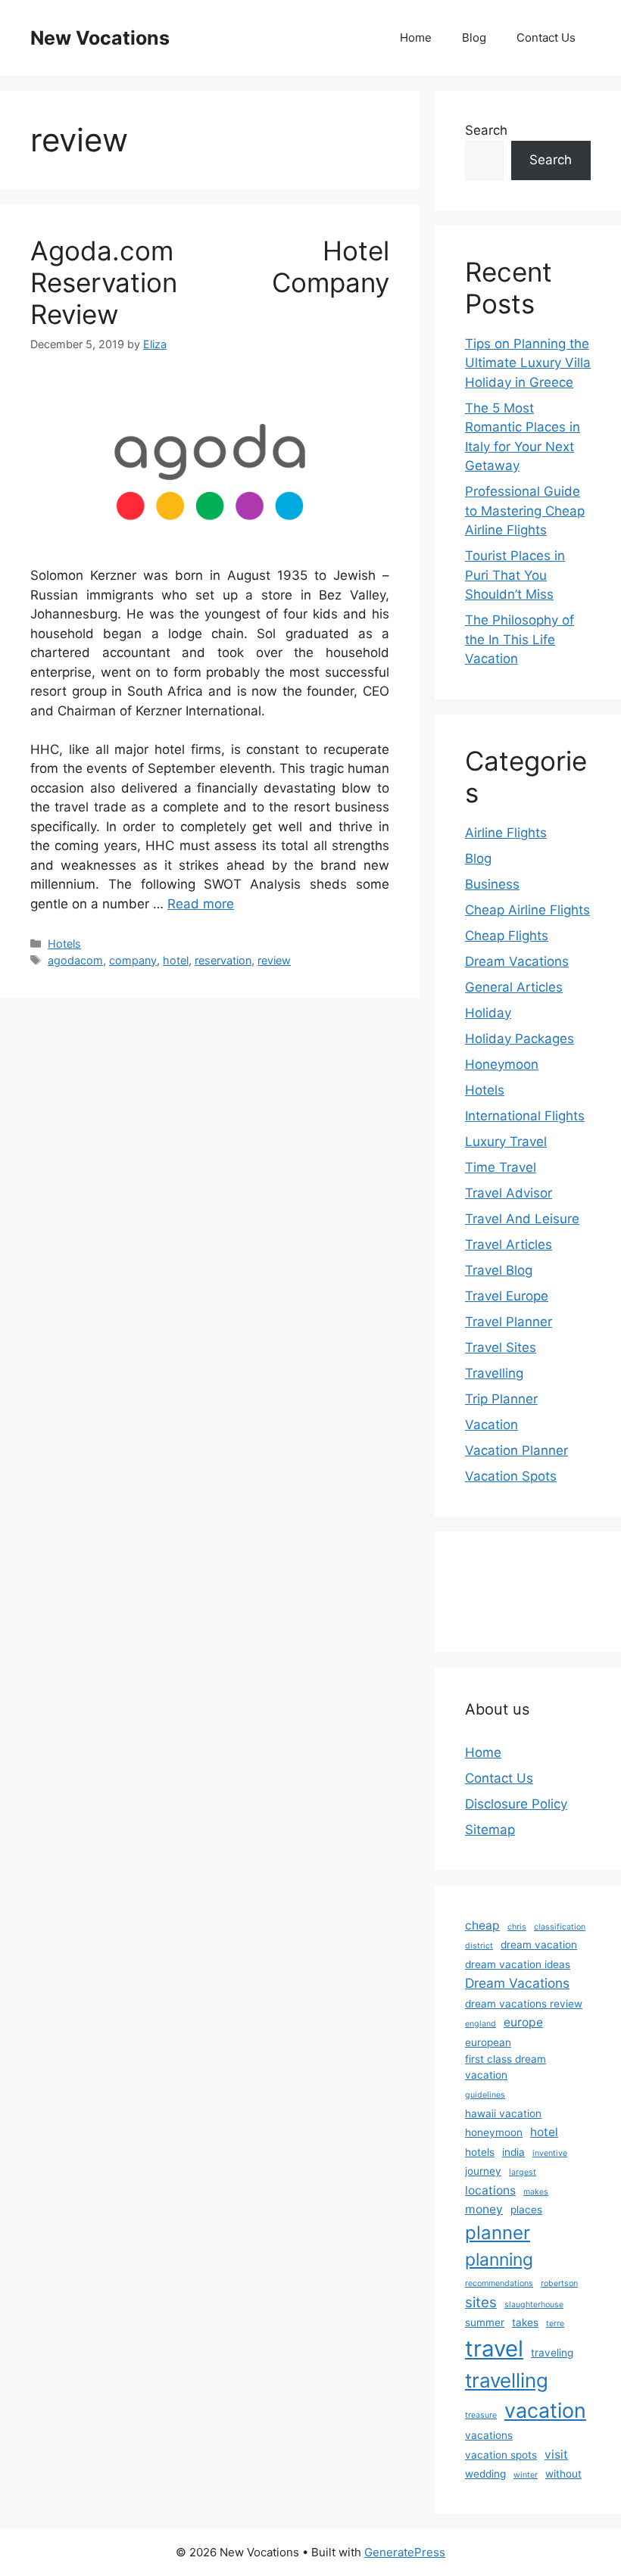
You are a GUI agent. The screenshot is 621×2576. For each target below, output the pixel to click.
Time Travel (501, 1167)
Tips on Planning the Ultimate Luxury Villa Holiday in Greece (528, 363)
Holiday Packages (520, 1039)
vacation (545, 2410)
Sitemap (490, 1830)
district (479, 1946)
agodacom (75, 960)
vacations (489, 2435)
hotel (176, 960)
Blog (474, 37)
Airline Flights (506, 833)
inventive (550, 2153)
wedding (485, 2474)
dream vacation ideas (518, 1964)
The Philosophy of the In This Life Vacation (520, 639)
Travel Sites (501, 1347)
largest (523, 2172)
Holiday (488, 1013)
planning (499, 2260)
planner (498, 2233)
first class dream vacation (506, 2067)
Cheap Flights (507, 936)
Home (416, 37)
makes (536, 2192)
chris (517, 1927)
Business (492, 884)
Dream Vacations (517, 961)
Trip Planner (501, 1399)
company (133, 960)
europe (523, 2022)
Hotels (64, 944)
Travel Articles (509, 1244)
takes (525, 2322)
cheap (482, 1925)
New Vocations (100, 38)
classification (560, 1927)
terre (555, 2324)
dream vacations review (524, 2004)
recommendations (499, 2283)
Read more (201, 904)
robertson (559, 2283)
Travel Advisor (509, 1193)
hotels (480, 2152)
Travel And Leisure (522, 1219)
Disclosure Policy (516, 1804)
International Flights (525, 1116)
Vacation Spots (511, 1476)
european (488, 2042)
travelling (507, 2380)
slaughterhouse (534, 2305)
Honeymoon (502, 1064)
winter (526, 2475)
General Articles (514, 987)
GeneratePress (405, 2552)
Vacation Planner (516, 1450)
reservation (223, 960)
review (274, 960)
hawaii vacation (503, 2113)
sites (481, 2302)
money (484, 2209)
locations (490, 2190)
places (526, 2210)
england (481, 2024)
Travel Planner (509, 1322)
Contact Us (546, 37)
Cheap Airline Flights (527, 910)
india (513, 2152)
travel (494, 2349)
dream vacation (539, 1945)
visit (556, 2455)
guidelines (485, 2095)
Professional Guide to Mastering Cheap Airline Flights (525, 511)
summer (485, 2322)
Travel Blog (499, 1270)
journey (483, 2171)
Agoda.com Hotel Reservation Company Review (210, 282)
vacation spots (501, 2455)
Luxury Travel (506, 1142)
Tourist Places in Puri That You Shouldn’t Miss (515, 575)
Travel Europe (507, 1296)
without (563, 2474)
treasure (481, 2415)
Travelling (494, 1373)
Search (486, 130)
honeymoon (494, 2132)
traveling (552, 2353)
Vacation (491, 1425)
